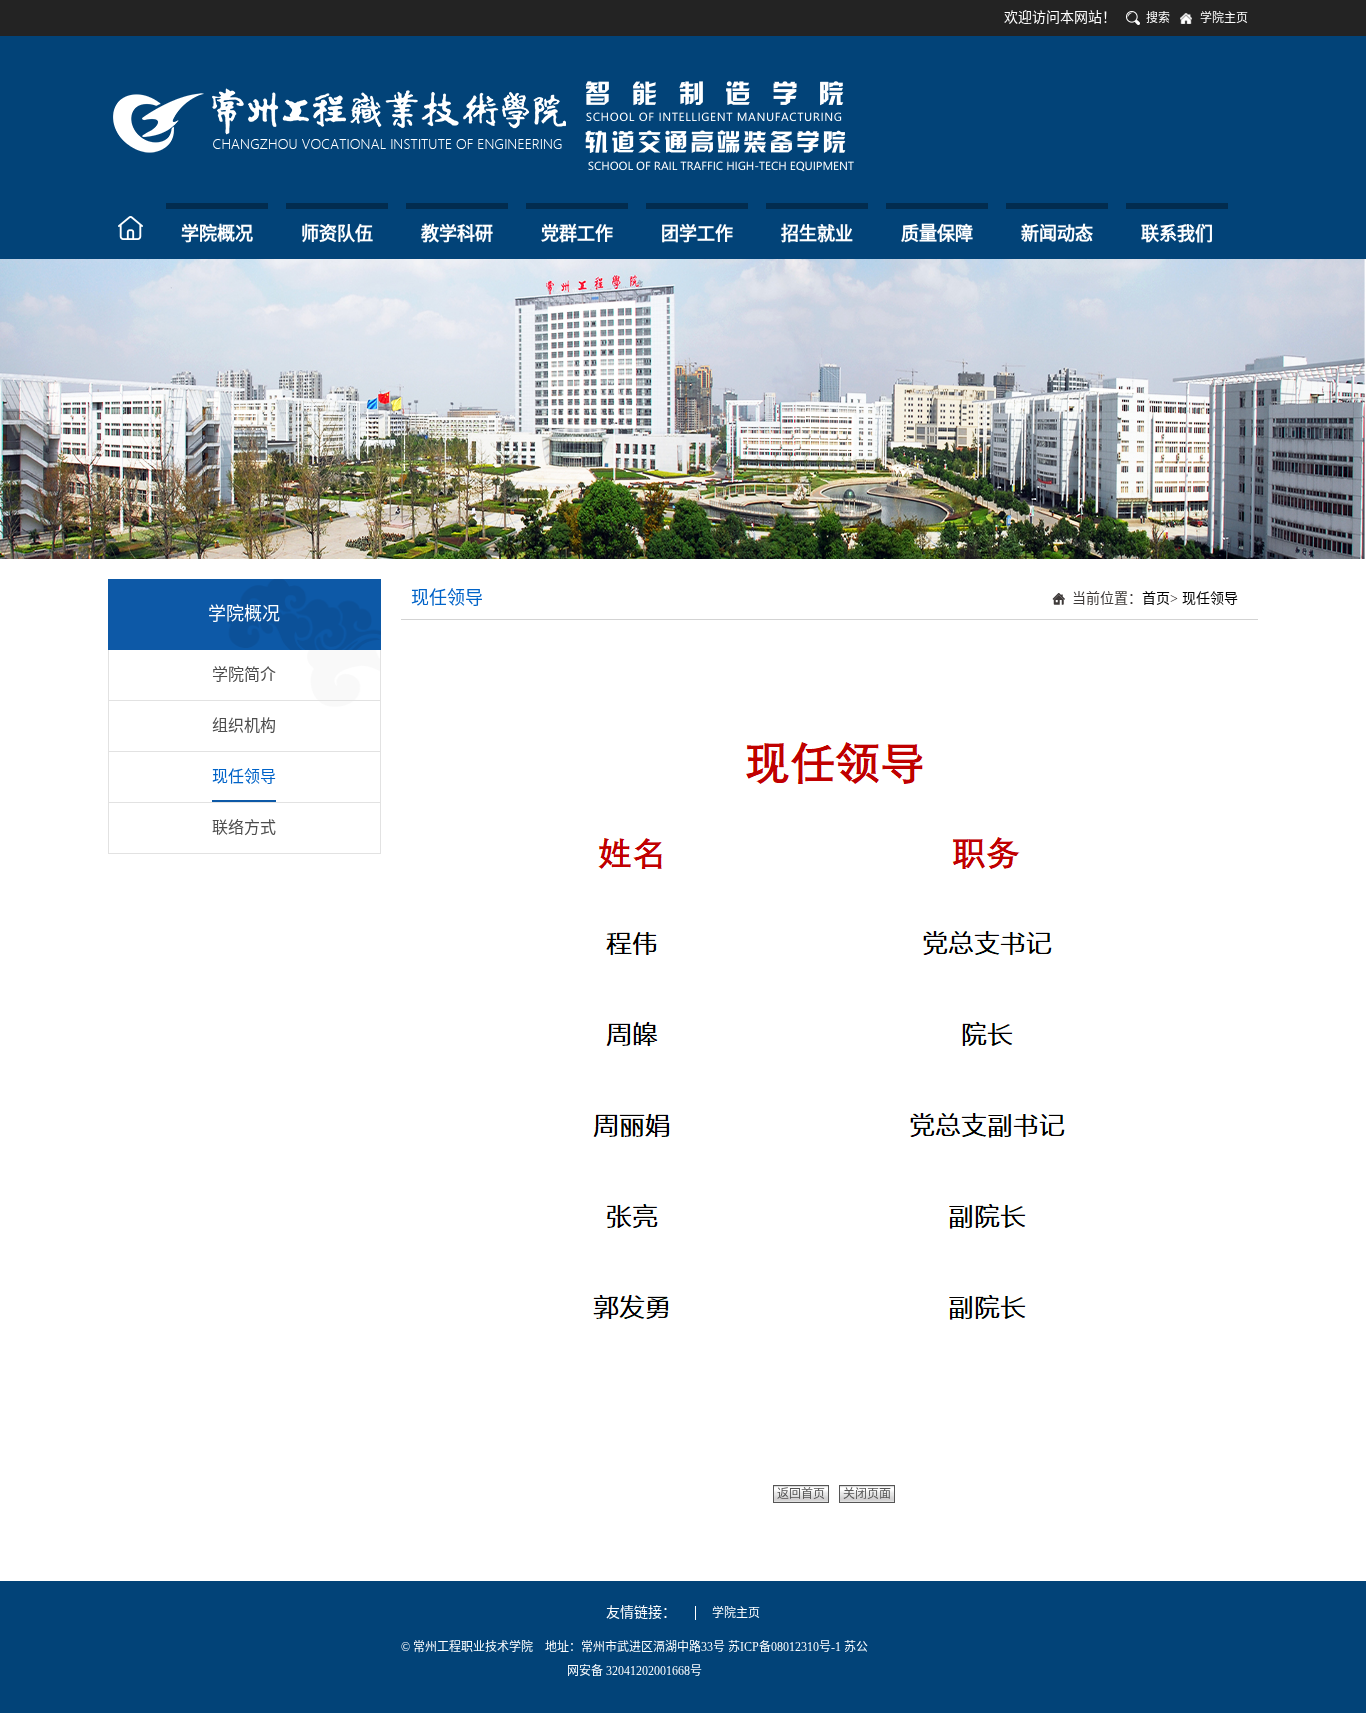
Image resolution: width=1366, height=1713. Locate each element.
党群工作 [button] (577, 234)
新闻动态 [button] (1057, 234)
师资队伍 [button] (337, 234)
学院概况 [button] (217, 234)
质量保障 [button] (937, 234)
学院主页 (1224, 18)
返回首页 (801, 1494)
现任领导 (244, 776)
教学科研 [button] (457, 234)
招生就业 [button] (817, 234)
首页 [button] (133, 228)
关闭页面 (867, 1494)
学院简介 (244, 674)
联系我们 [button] (1177, 234)
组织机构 (244, 725)
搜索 (1158, 18)
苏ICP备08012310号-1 (786, 1647)
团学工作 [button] (697, 234)
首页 (1156, 598)
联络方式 (244, 827)
